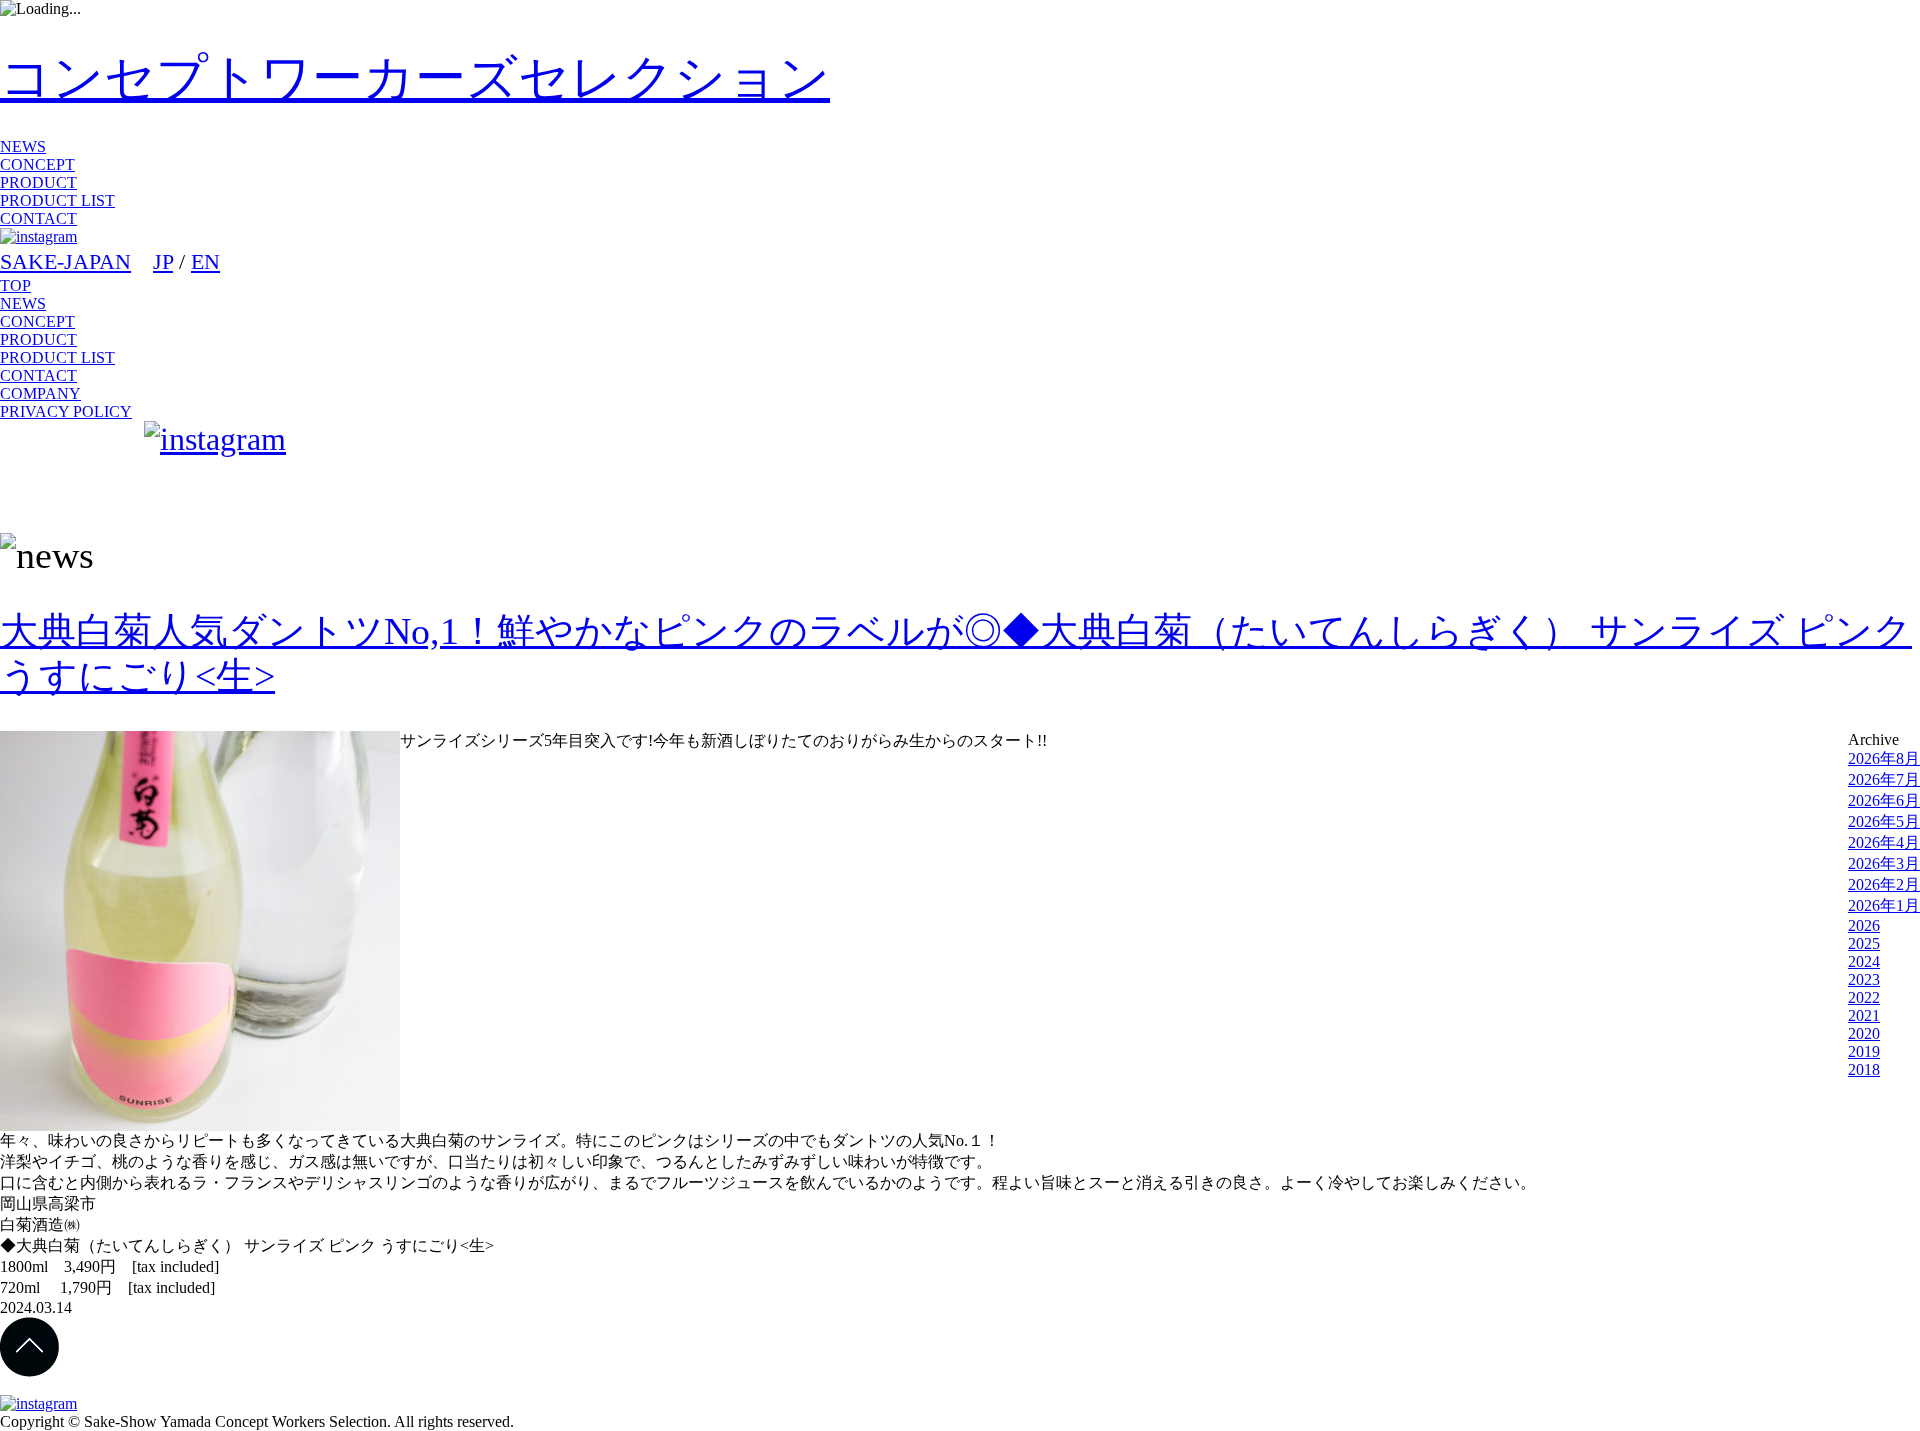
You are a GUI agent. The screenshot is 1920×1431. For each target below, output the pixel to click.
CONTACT (38, 218)
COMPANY (40, 393)
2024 (1864, 961)
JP (163, 261)
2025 (1864, 943)
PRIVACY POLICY (66, 411)
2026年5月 (1884, 821)
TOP (15, 285)
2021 (1864, 1015)
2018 (1864, 1069)
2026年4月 (1884, 842)
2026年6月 (1884, 800)
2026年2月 (1884, 884)
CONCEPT (37, 164)
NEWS (23, 146)
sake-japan (68, 469)
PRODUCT (38, 182)
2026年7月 (1884, 779)
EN (205, 261)
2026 (1864, 925)
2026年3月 (1884, 863)
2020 (1864, 1033)
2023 (1864, 979)
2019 (1864, 1051)
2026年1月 (1884, 905)
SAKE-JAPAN (65, 261)
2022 (1864, 997)
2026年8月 (1884, 758)
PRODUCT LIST (57, 200)
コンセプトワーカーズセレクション (415, 77)
